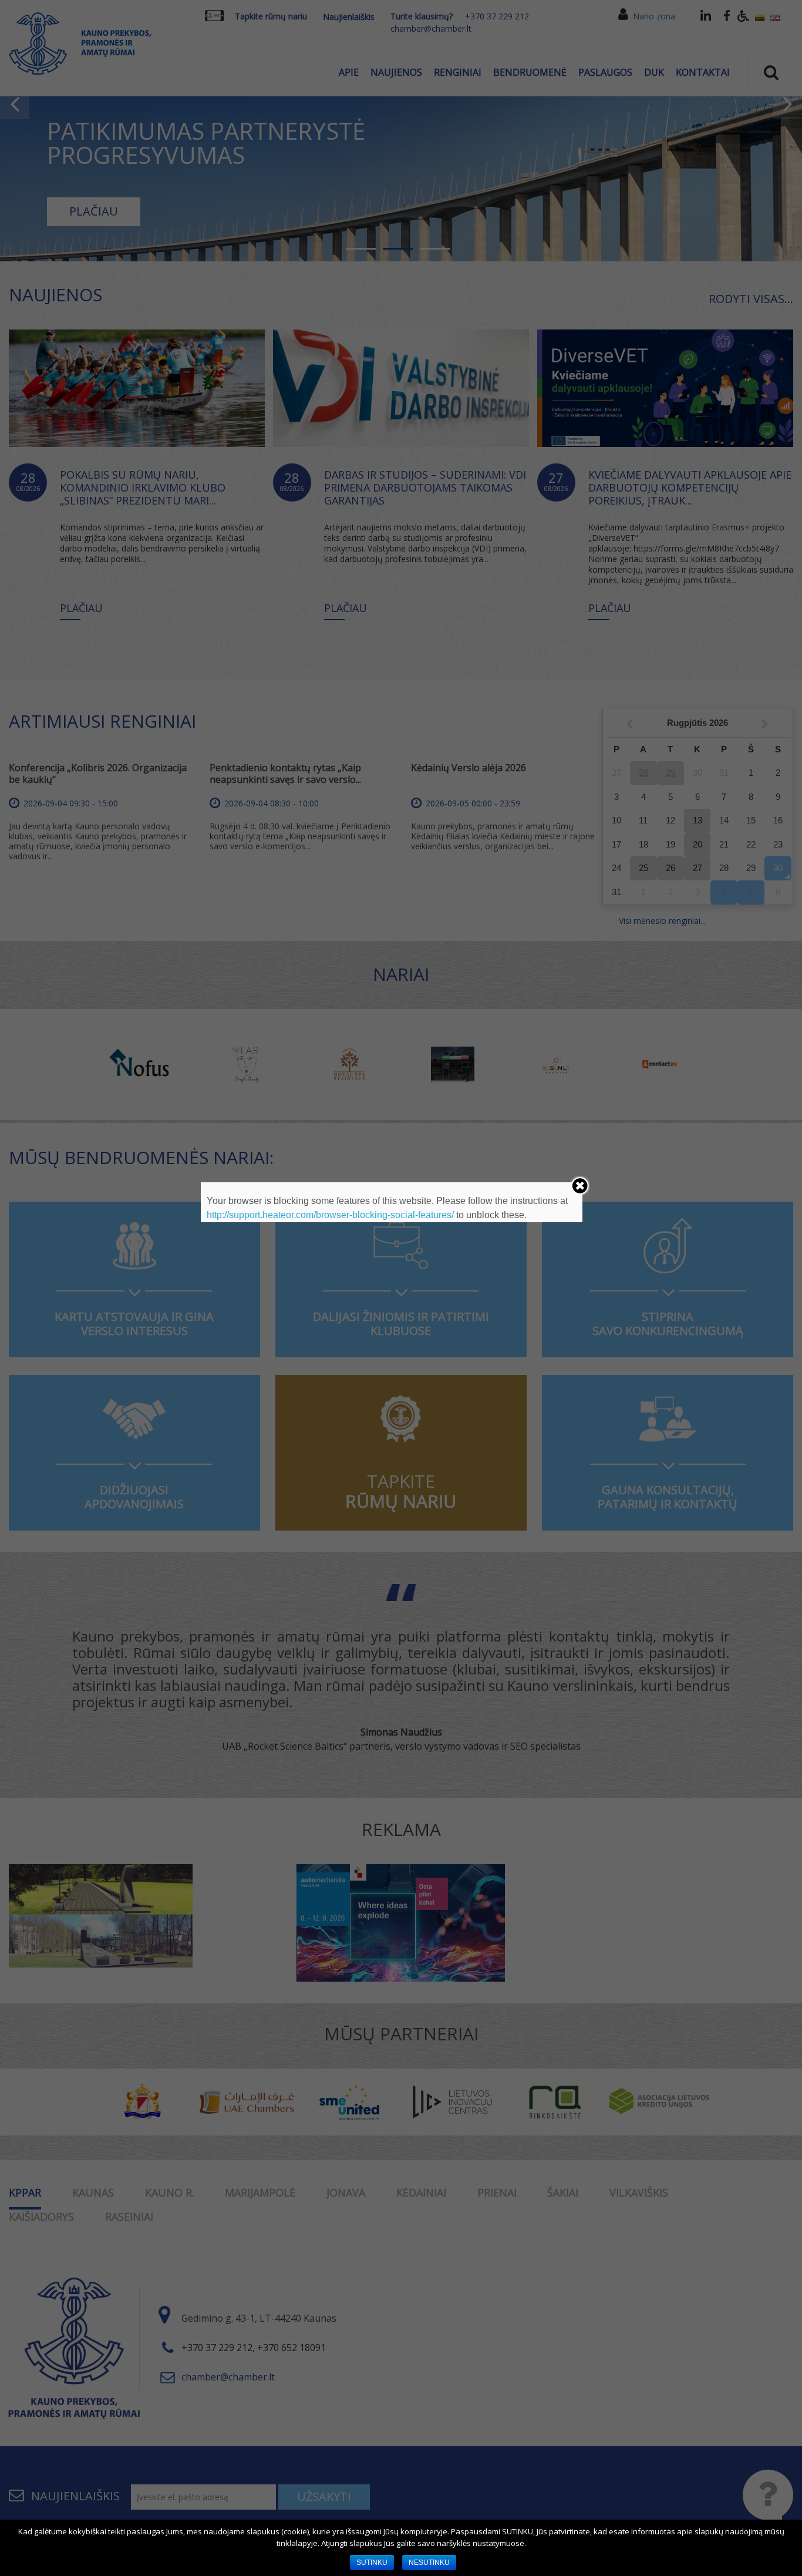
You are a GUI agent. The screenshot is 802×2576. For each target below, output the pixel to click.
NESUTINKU (429, 2562)
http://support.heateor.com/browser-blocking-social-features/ (330, 1215)
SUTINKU (372, 2562)
